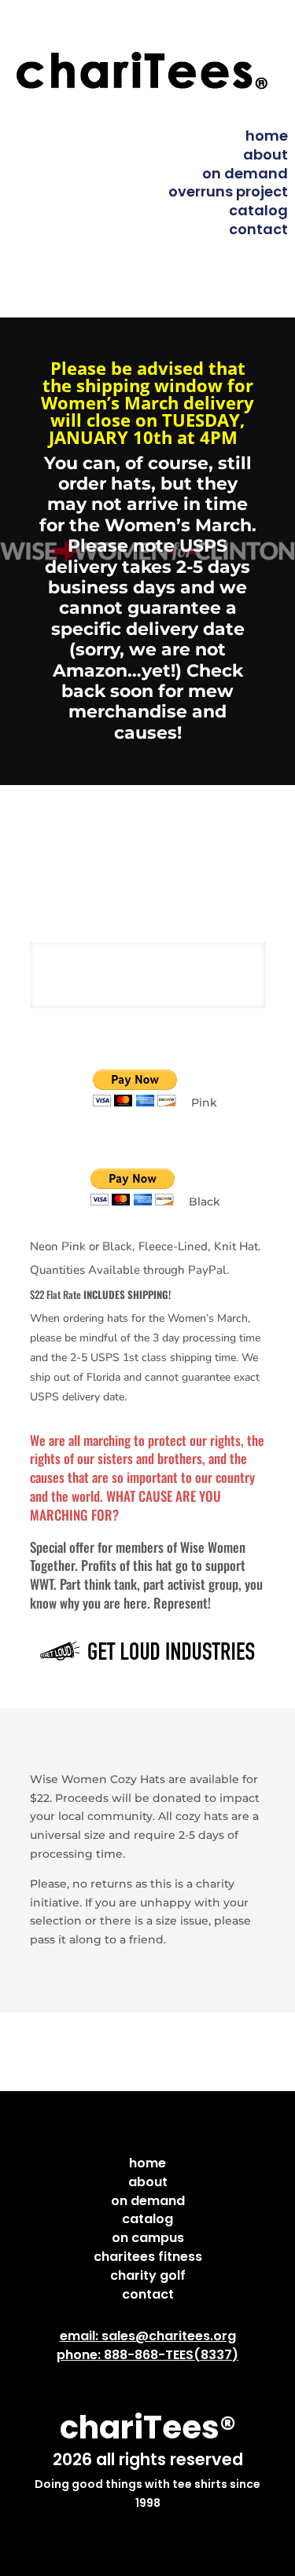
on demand (245, 173)
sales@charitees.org (169, 2336)
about (265, 154)
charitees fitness (148, 2257)
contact (258, 229)
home (267, 136)
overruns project (228, 191)
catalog (258, 210)
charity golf (148, 2275)
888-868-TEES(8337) (171, 2355)
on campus (148, 2238)
